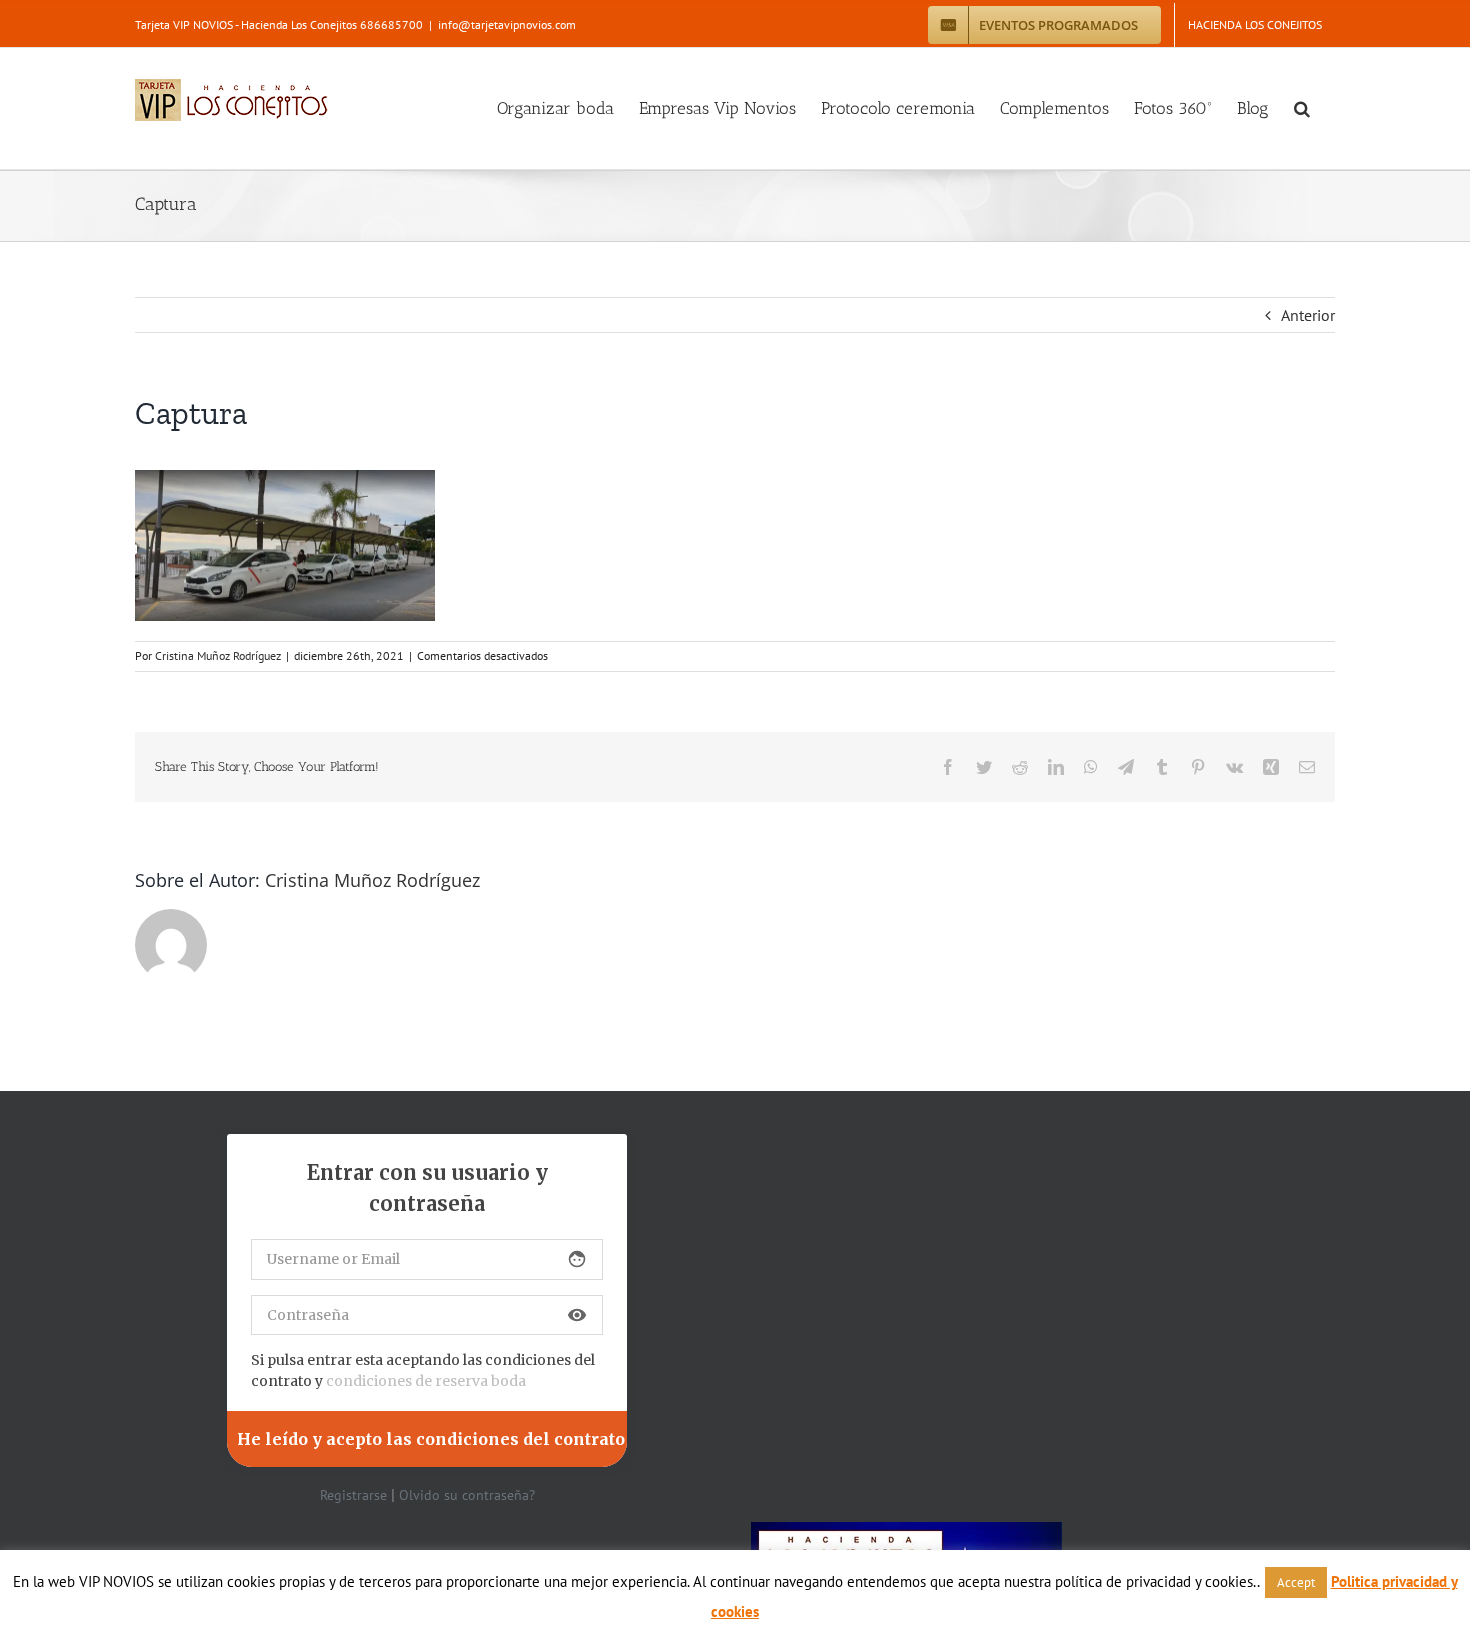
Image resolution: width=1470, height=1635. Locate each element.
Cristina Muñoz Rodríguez (218, 655)
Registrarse (353, 1495)
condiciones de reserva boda (426, 1381)
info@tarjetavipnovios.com (507, 24)
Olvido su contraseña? (467, 1495)
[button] (1302, 108)
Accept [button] (1296, 1582)
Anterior (1308, 315)
